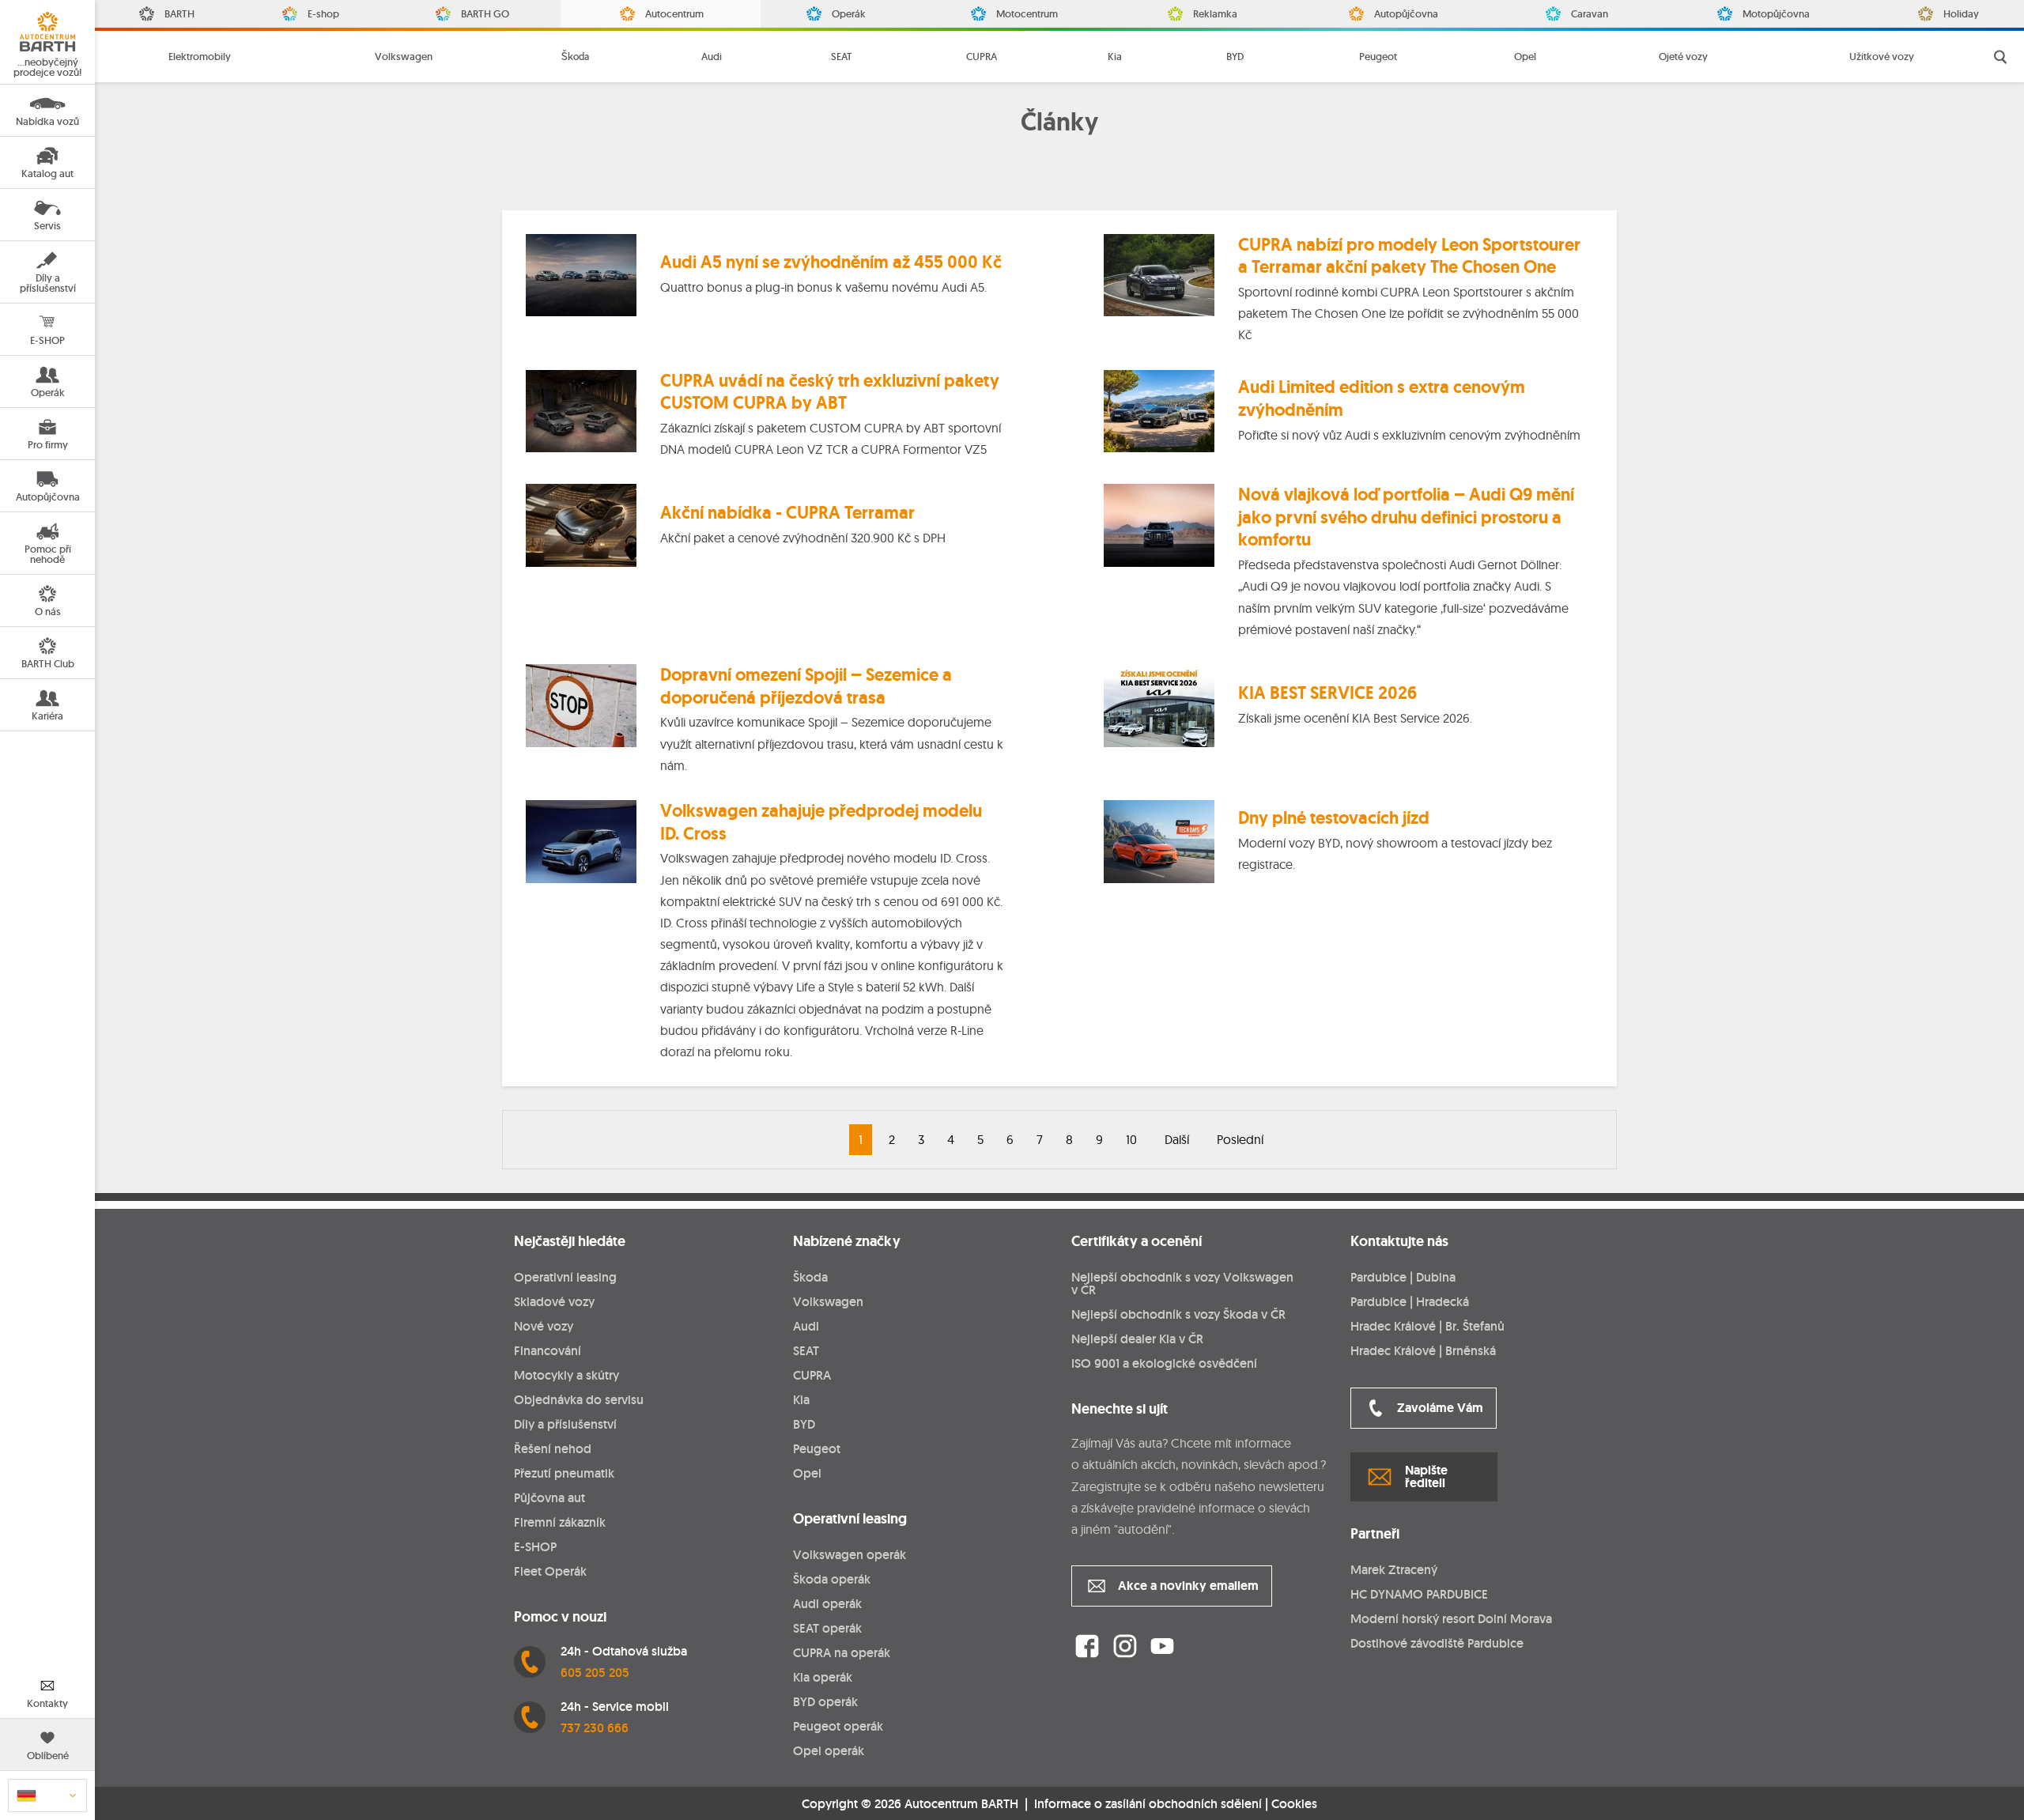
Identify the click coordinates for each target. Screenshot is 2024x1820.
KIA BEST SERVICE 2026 (1327, 693)
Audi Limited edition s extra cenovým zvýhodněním (1382, 398)
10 (1131, 1139)
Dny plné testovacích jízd (1334, 818)
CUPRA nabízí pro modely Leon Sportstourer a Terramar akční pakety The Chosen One (1409, 256)
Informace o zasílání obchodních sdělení (1148, 1804)
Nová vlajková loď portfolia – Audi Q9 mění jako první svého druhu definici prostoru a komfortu (1406, 517)
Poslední (1240, 1139)
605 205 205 (595, 1673)
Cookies (1294, 1804)
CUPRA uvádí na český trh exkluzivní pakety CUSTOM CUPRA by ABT (830, 392)
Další (1177, 1139)
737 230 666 (595, 1728)
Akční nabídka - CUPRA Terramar (787, 513)
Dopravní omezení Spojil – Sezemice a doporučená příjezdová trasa (806, 686)
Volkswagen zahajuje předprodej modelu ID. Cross (821, 822)
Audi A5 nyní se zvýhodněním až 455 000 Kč (831, 262)
